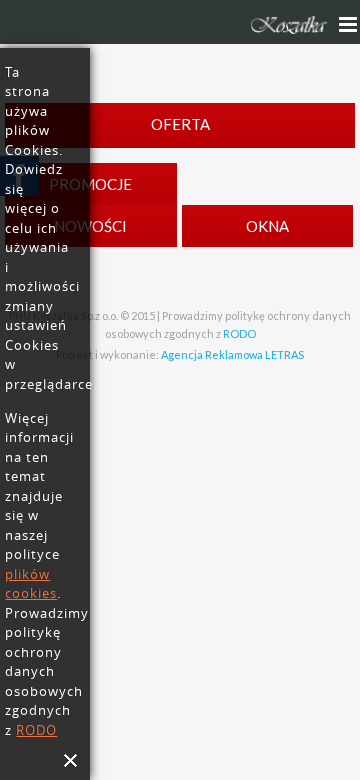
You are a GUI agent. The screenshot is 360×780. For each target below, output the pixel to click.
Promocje (90, 184)
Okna (267, 226)
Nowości (90, 226)
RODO (239, 333)
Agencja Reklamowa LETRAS (232, 354)
